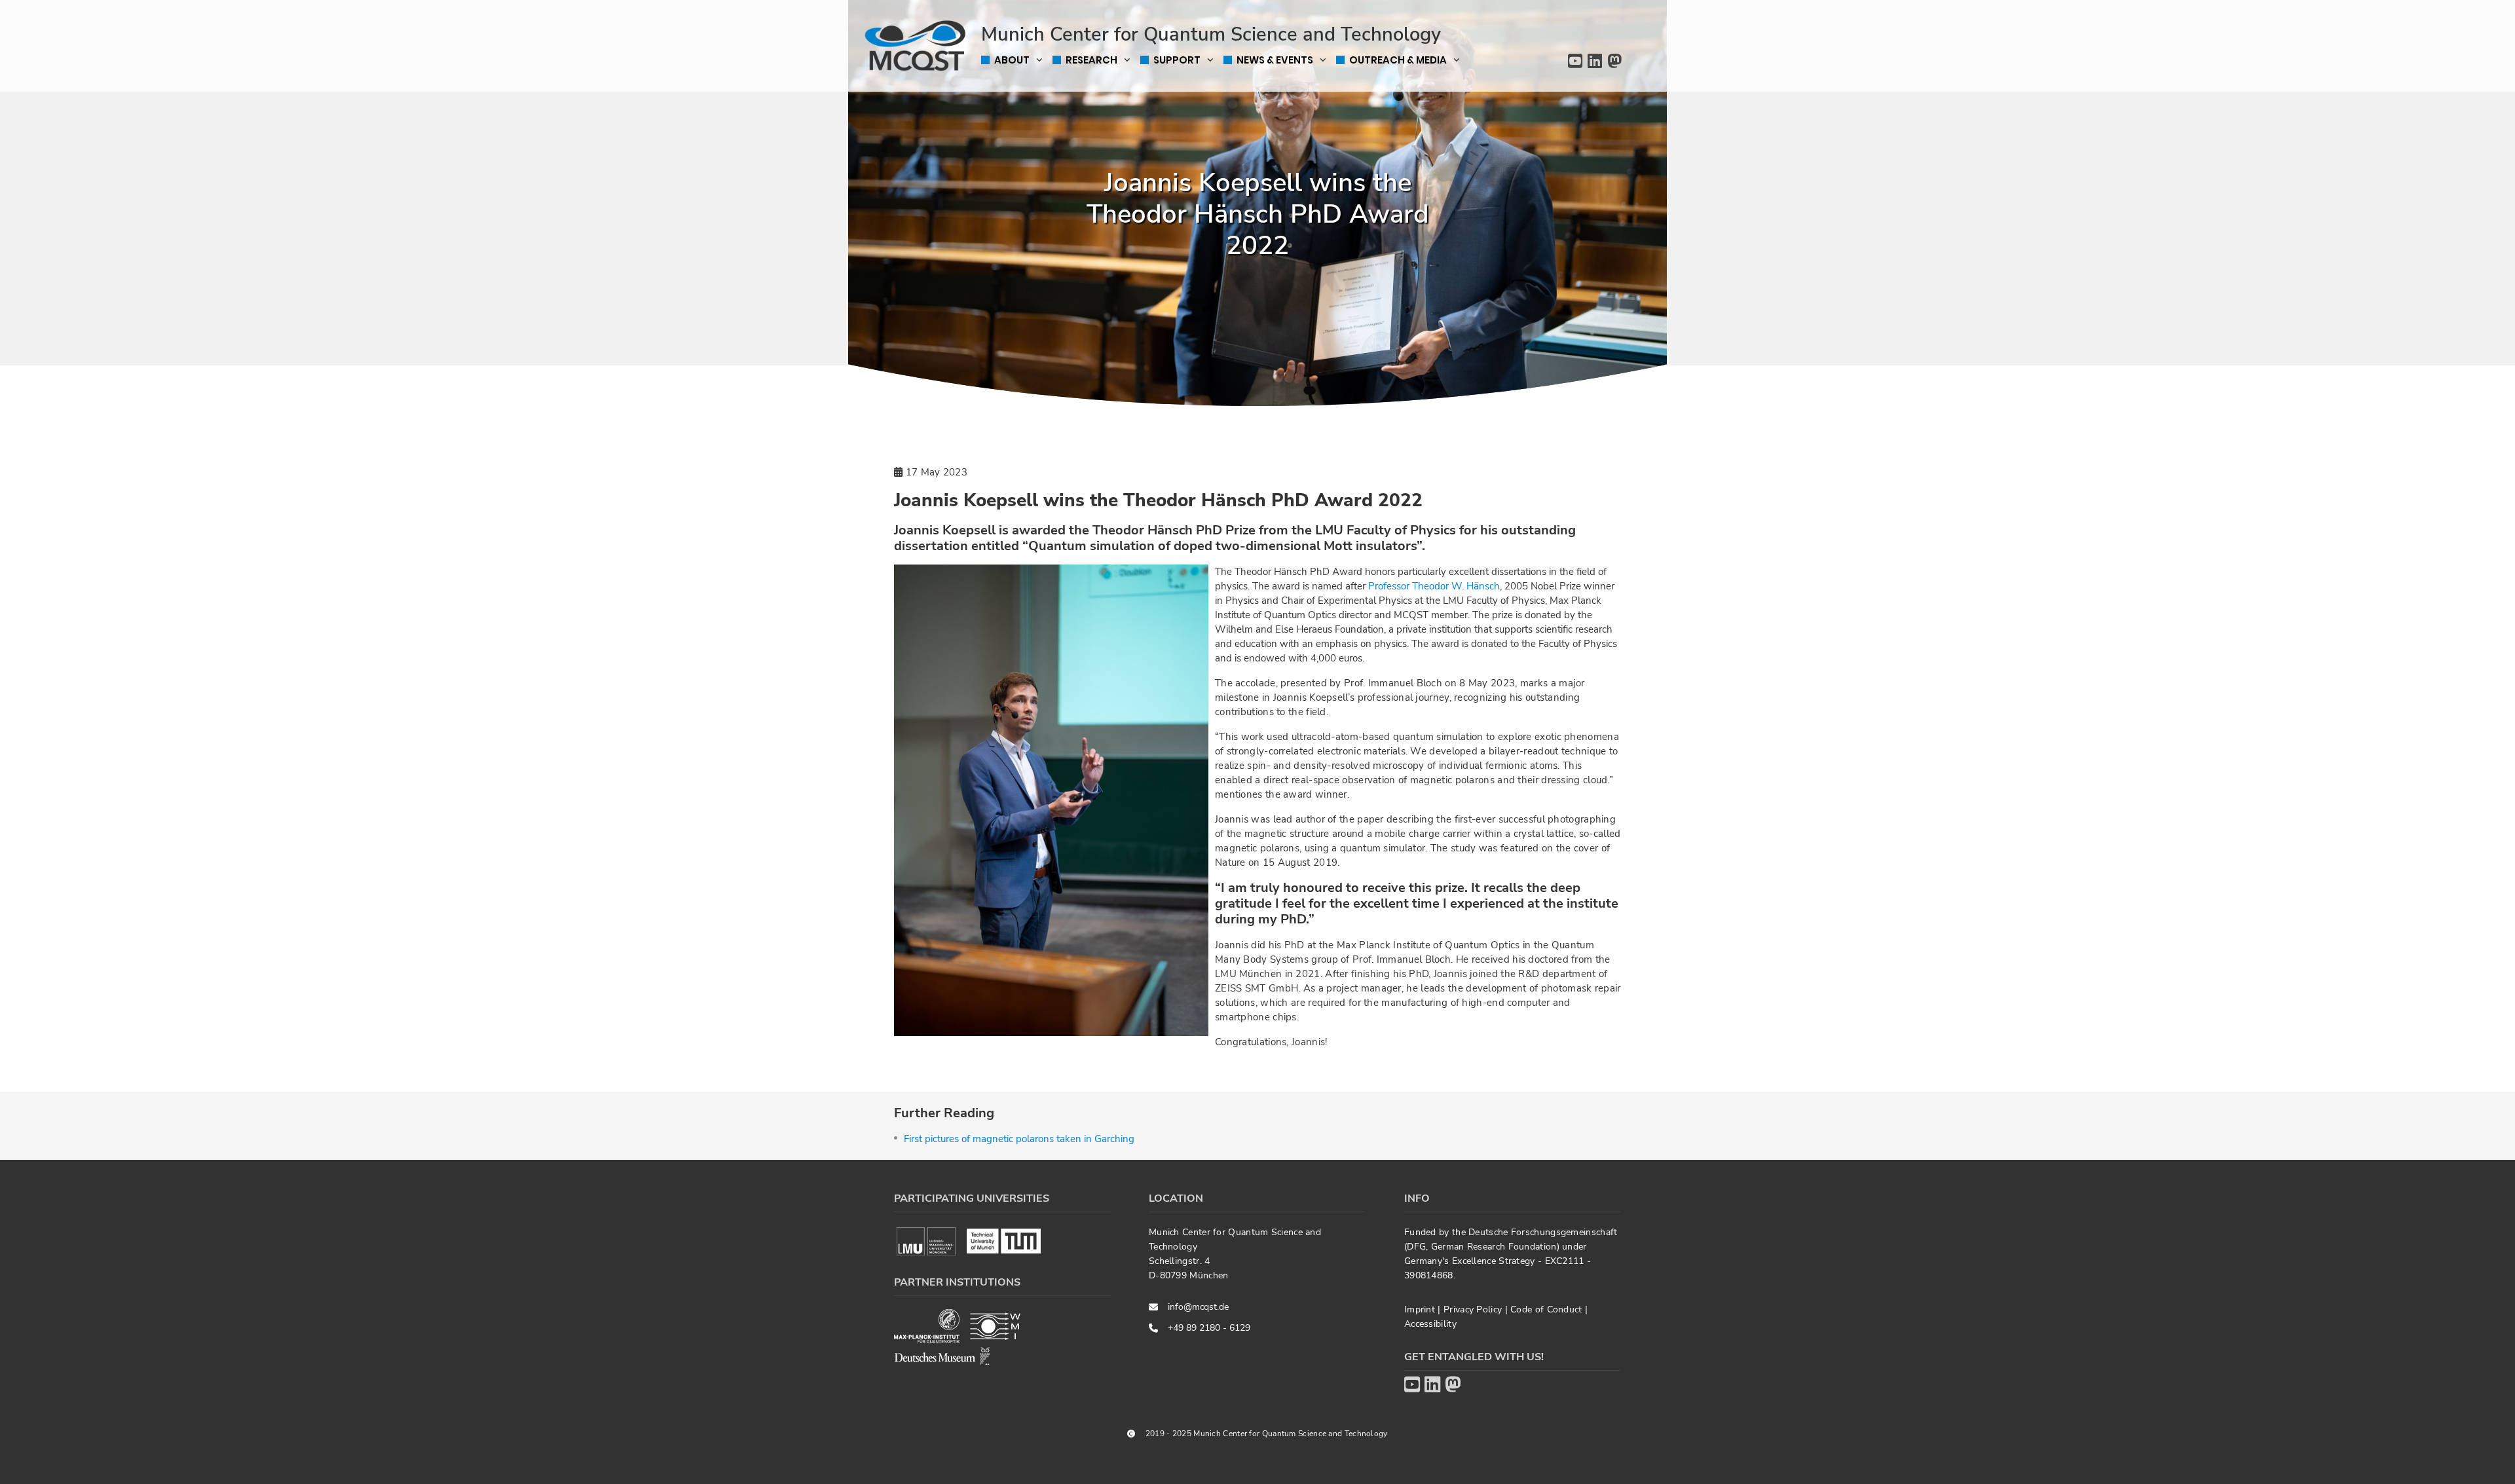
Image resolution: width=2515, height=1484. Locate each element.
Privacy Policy (1474, 1309)
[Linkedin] (1595, 62)
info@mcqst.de (1198, 1307)
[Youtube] (1575, 62)
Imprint (1421, 1309)
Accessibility (1430, 1324)
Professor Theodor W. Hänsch (1434, 586)
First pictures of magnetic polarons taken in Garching (1019, 1139)
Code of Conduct (1548, 1309)
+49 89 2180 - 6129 (1209, 1328)
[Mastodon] (1614, 62)
